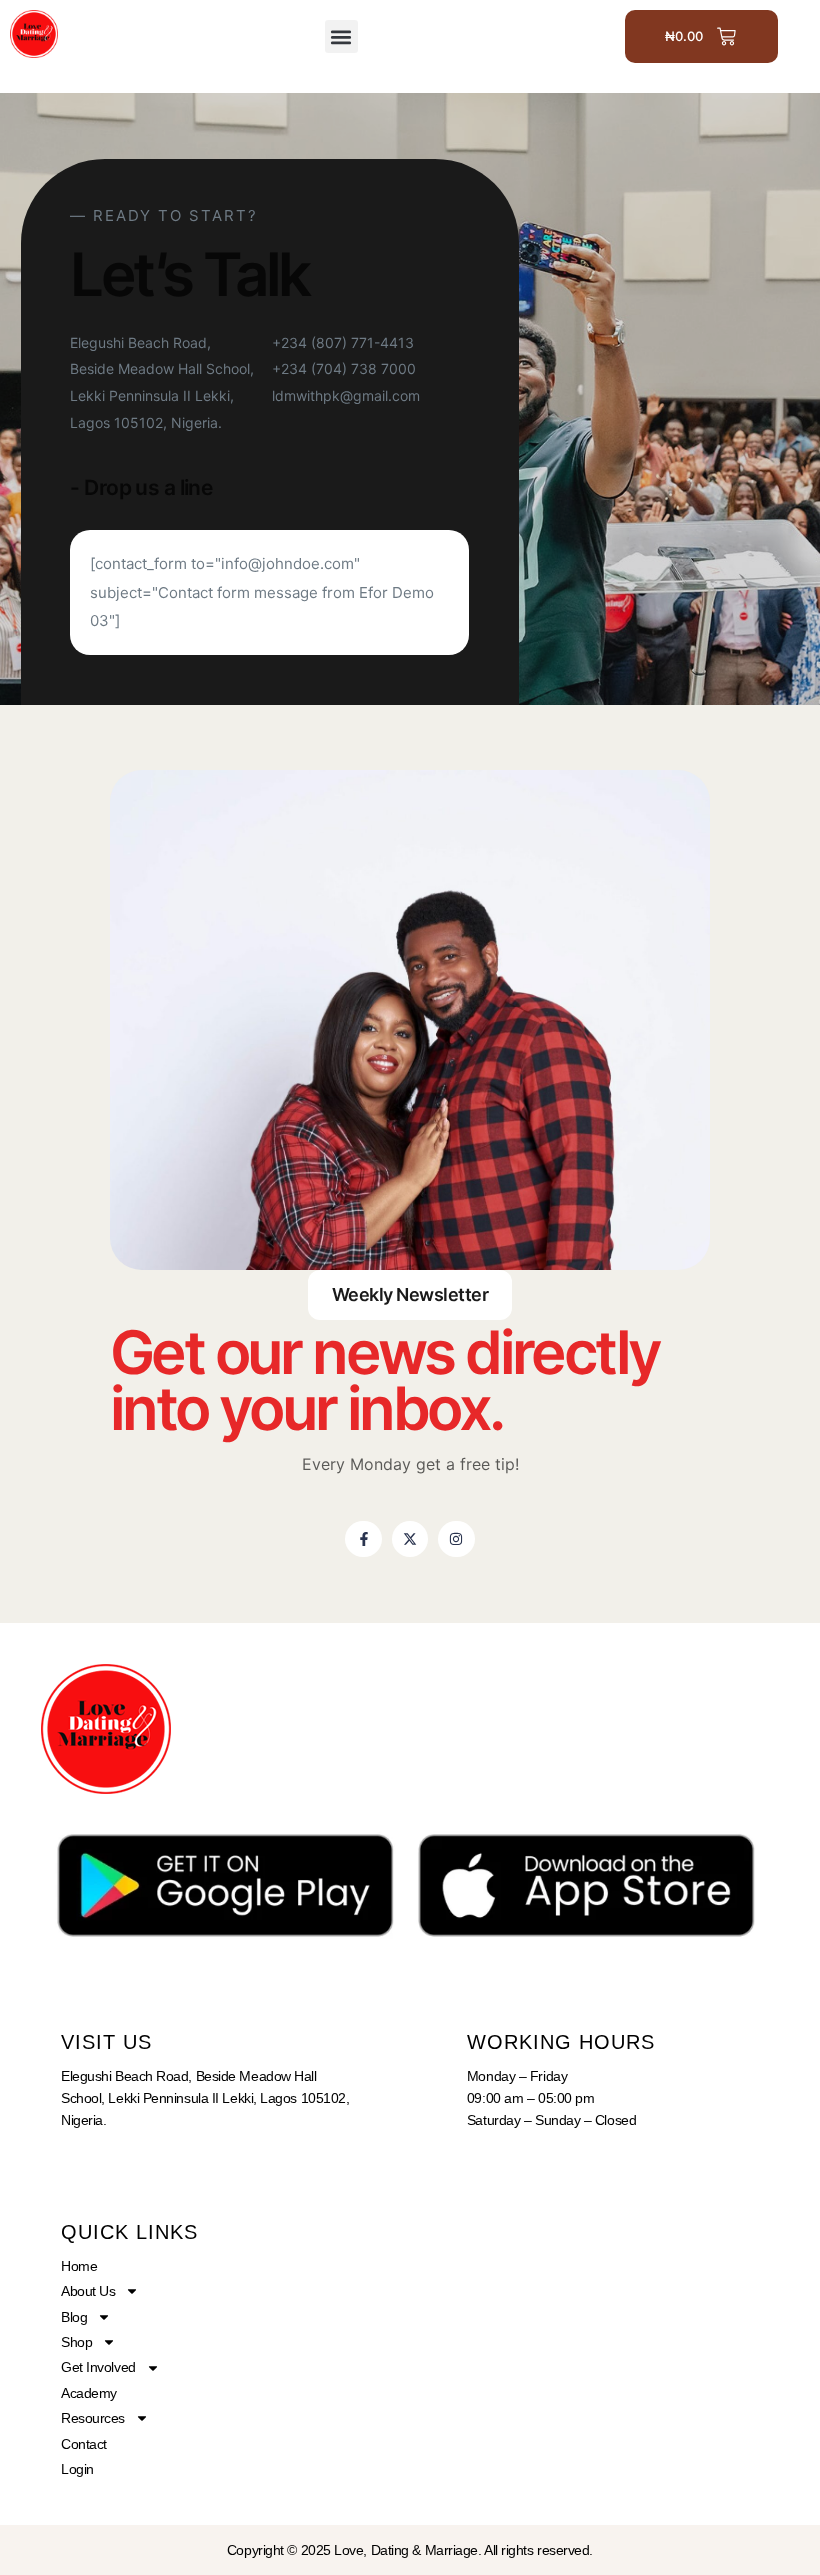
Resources (93, 2418)
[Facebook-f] (363, 1539)
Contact (84, 2444)
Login (77, 2469)
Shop (76, 2342)
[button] (341, 36)
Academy (89, 2393)
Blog (74, 2317)
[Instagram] (456, 1539)
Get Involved (98, 2367)
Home (79, 2266)
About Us (88, 2291)
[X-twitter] (410, 1539)
